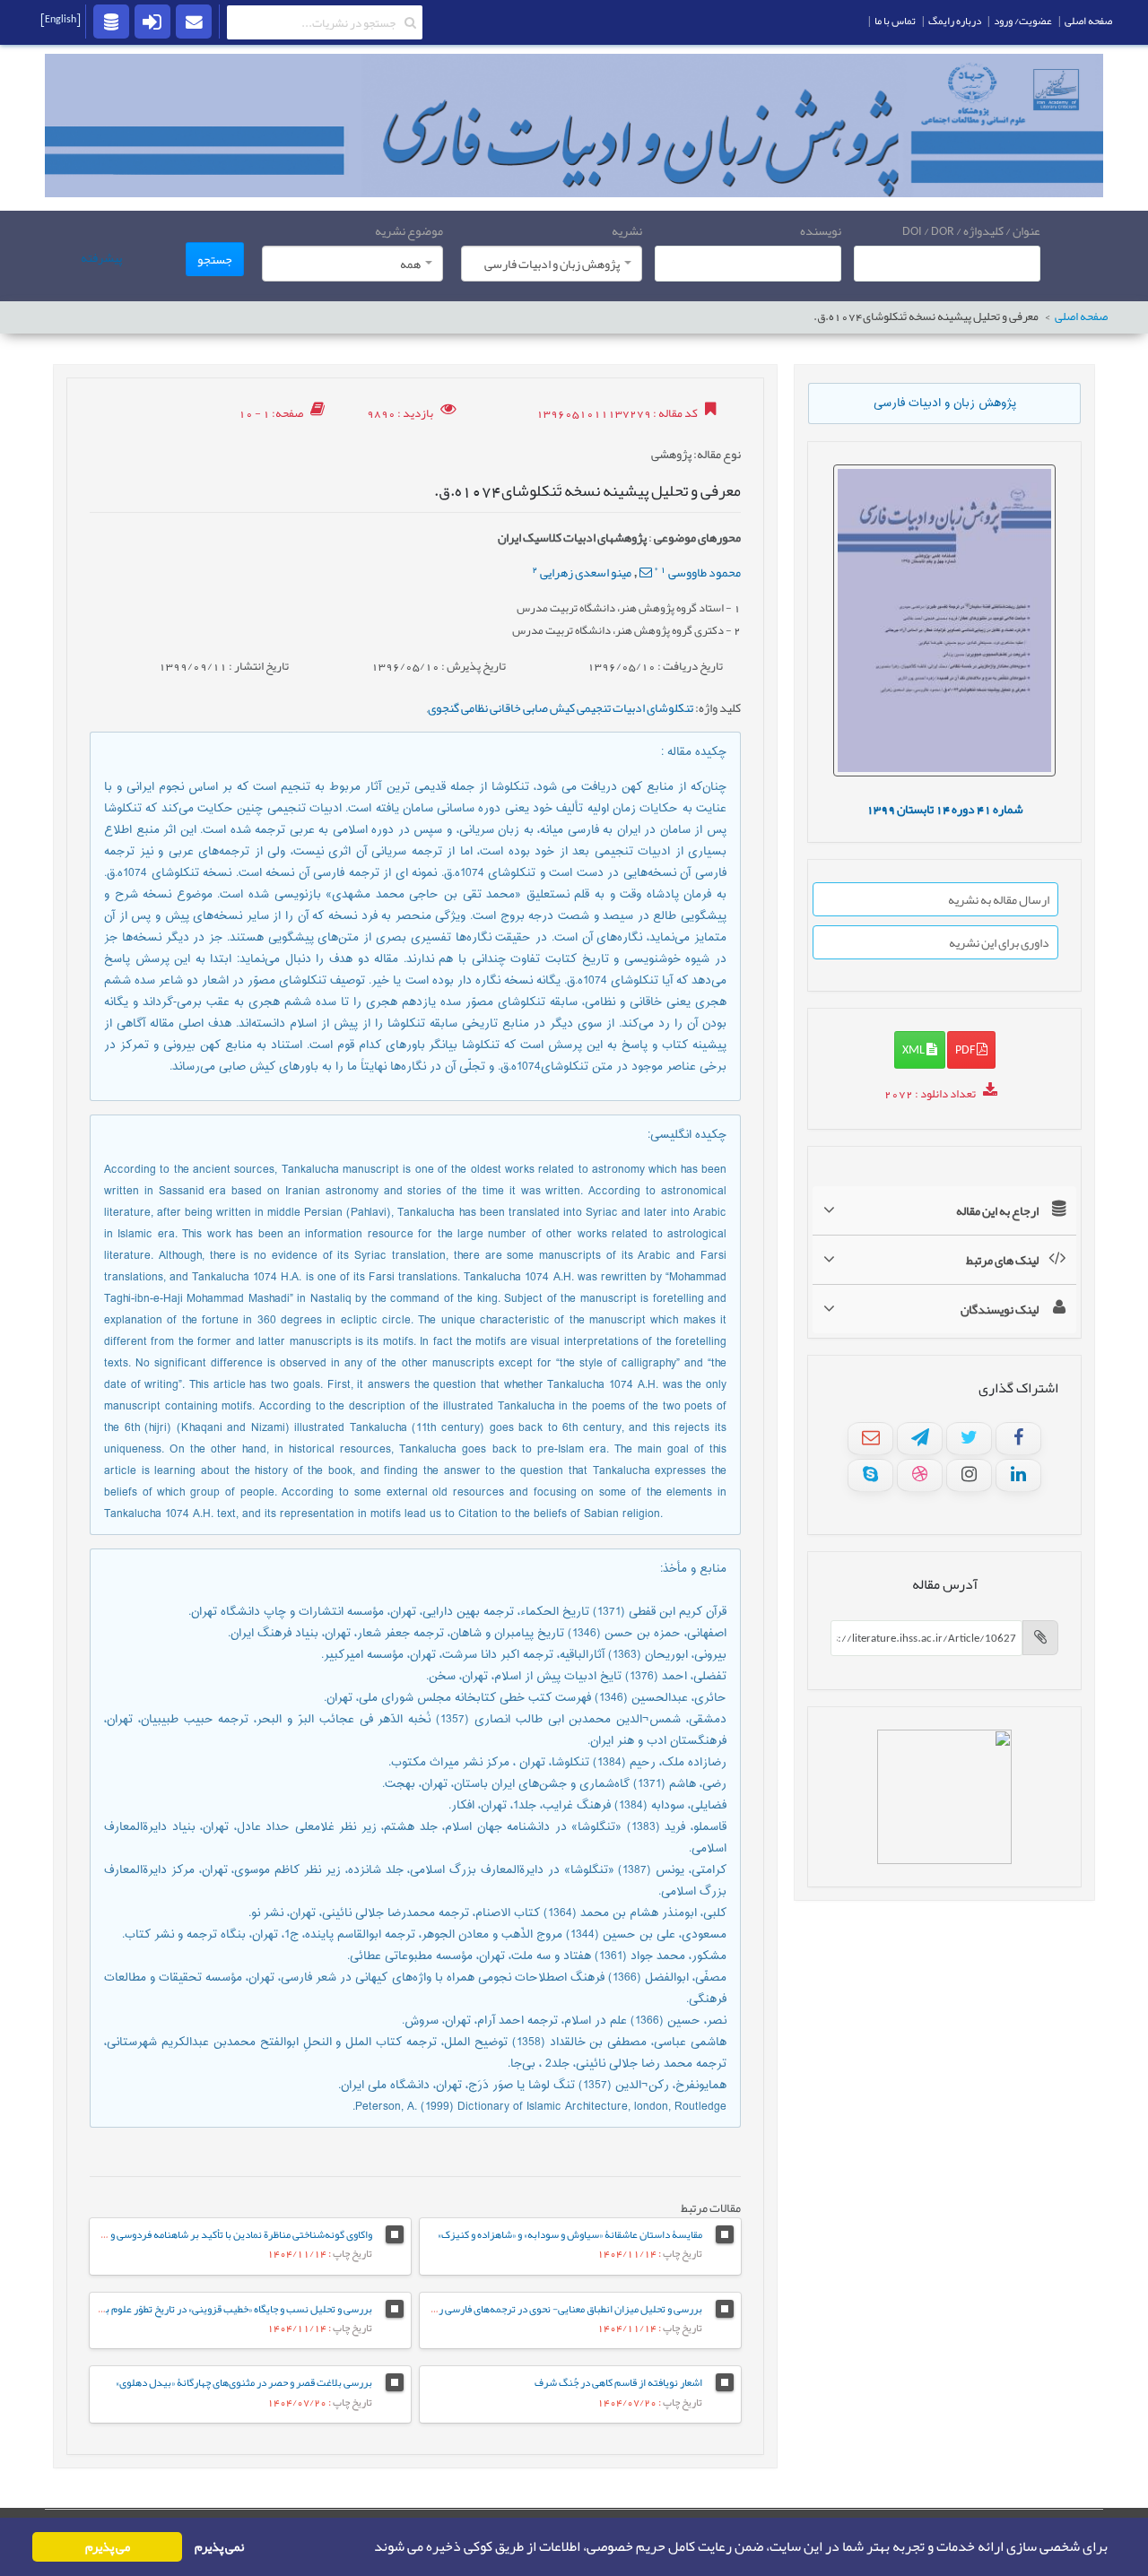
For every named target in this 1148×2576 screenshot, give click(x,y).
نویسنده (821, 230)
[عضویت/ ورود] (152, 21)
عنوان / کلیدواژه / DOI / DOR (971, 230)
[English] (61, 19)
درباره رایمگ (955, 21)
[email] (194, 21)
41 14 (945, 809)
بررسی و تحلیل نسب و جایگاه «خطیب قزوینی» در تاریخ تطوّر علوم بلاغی (230, 2309)
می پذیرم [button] (108, 2547)
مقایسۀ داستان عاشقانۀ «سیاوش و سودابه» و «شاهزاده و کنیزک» (570, 2234)
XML (914, 1049)
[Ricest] (111, 21)
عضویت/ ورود (1023, 21)
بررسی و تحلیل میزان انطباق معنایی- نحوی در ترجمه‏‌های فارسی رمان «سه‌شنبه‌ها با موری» (520, 2309)
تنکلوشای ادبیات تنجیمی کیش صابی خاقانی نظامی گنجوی (561, 707)
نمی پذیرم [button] (219, 2547)
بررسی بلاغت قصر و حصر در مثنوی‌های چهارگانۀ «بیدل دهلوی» (244, 2382)
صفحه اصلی (1081, 317)
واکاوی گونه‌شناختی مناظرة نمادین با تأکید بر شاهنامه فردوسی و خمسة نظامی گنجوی (200, 2234)
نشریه (627, 230)
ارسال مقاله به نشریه (999, 899)
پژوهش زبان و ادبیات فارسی (945, 403)
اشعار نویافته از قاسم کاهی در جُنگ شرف (618, 2382)
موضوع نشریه (409, 230)
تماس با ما (895, 21)
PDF (966, 1049)
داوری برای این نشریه (999, 942)
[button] (369, 2547)
